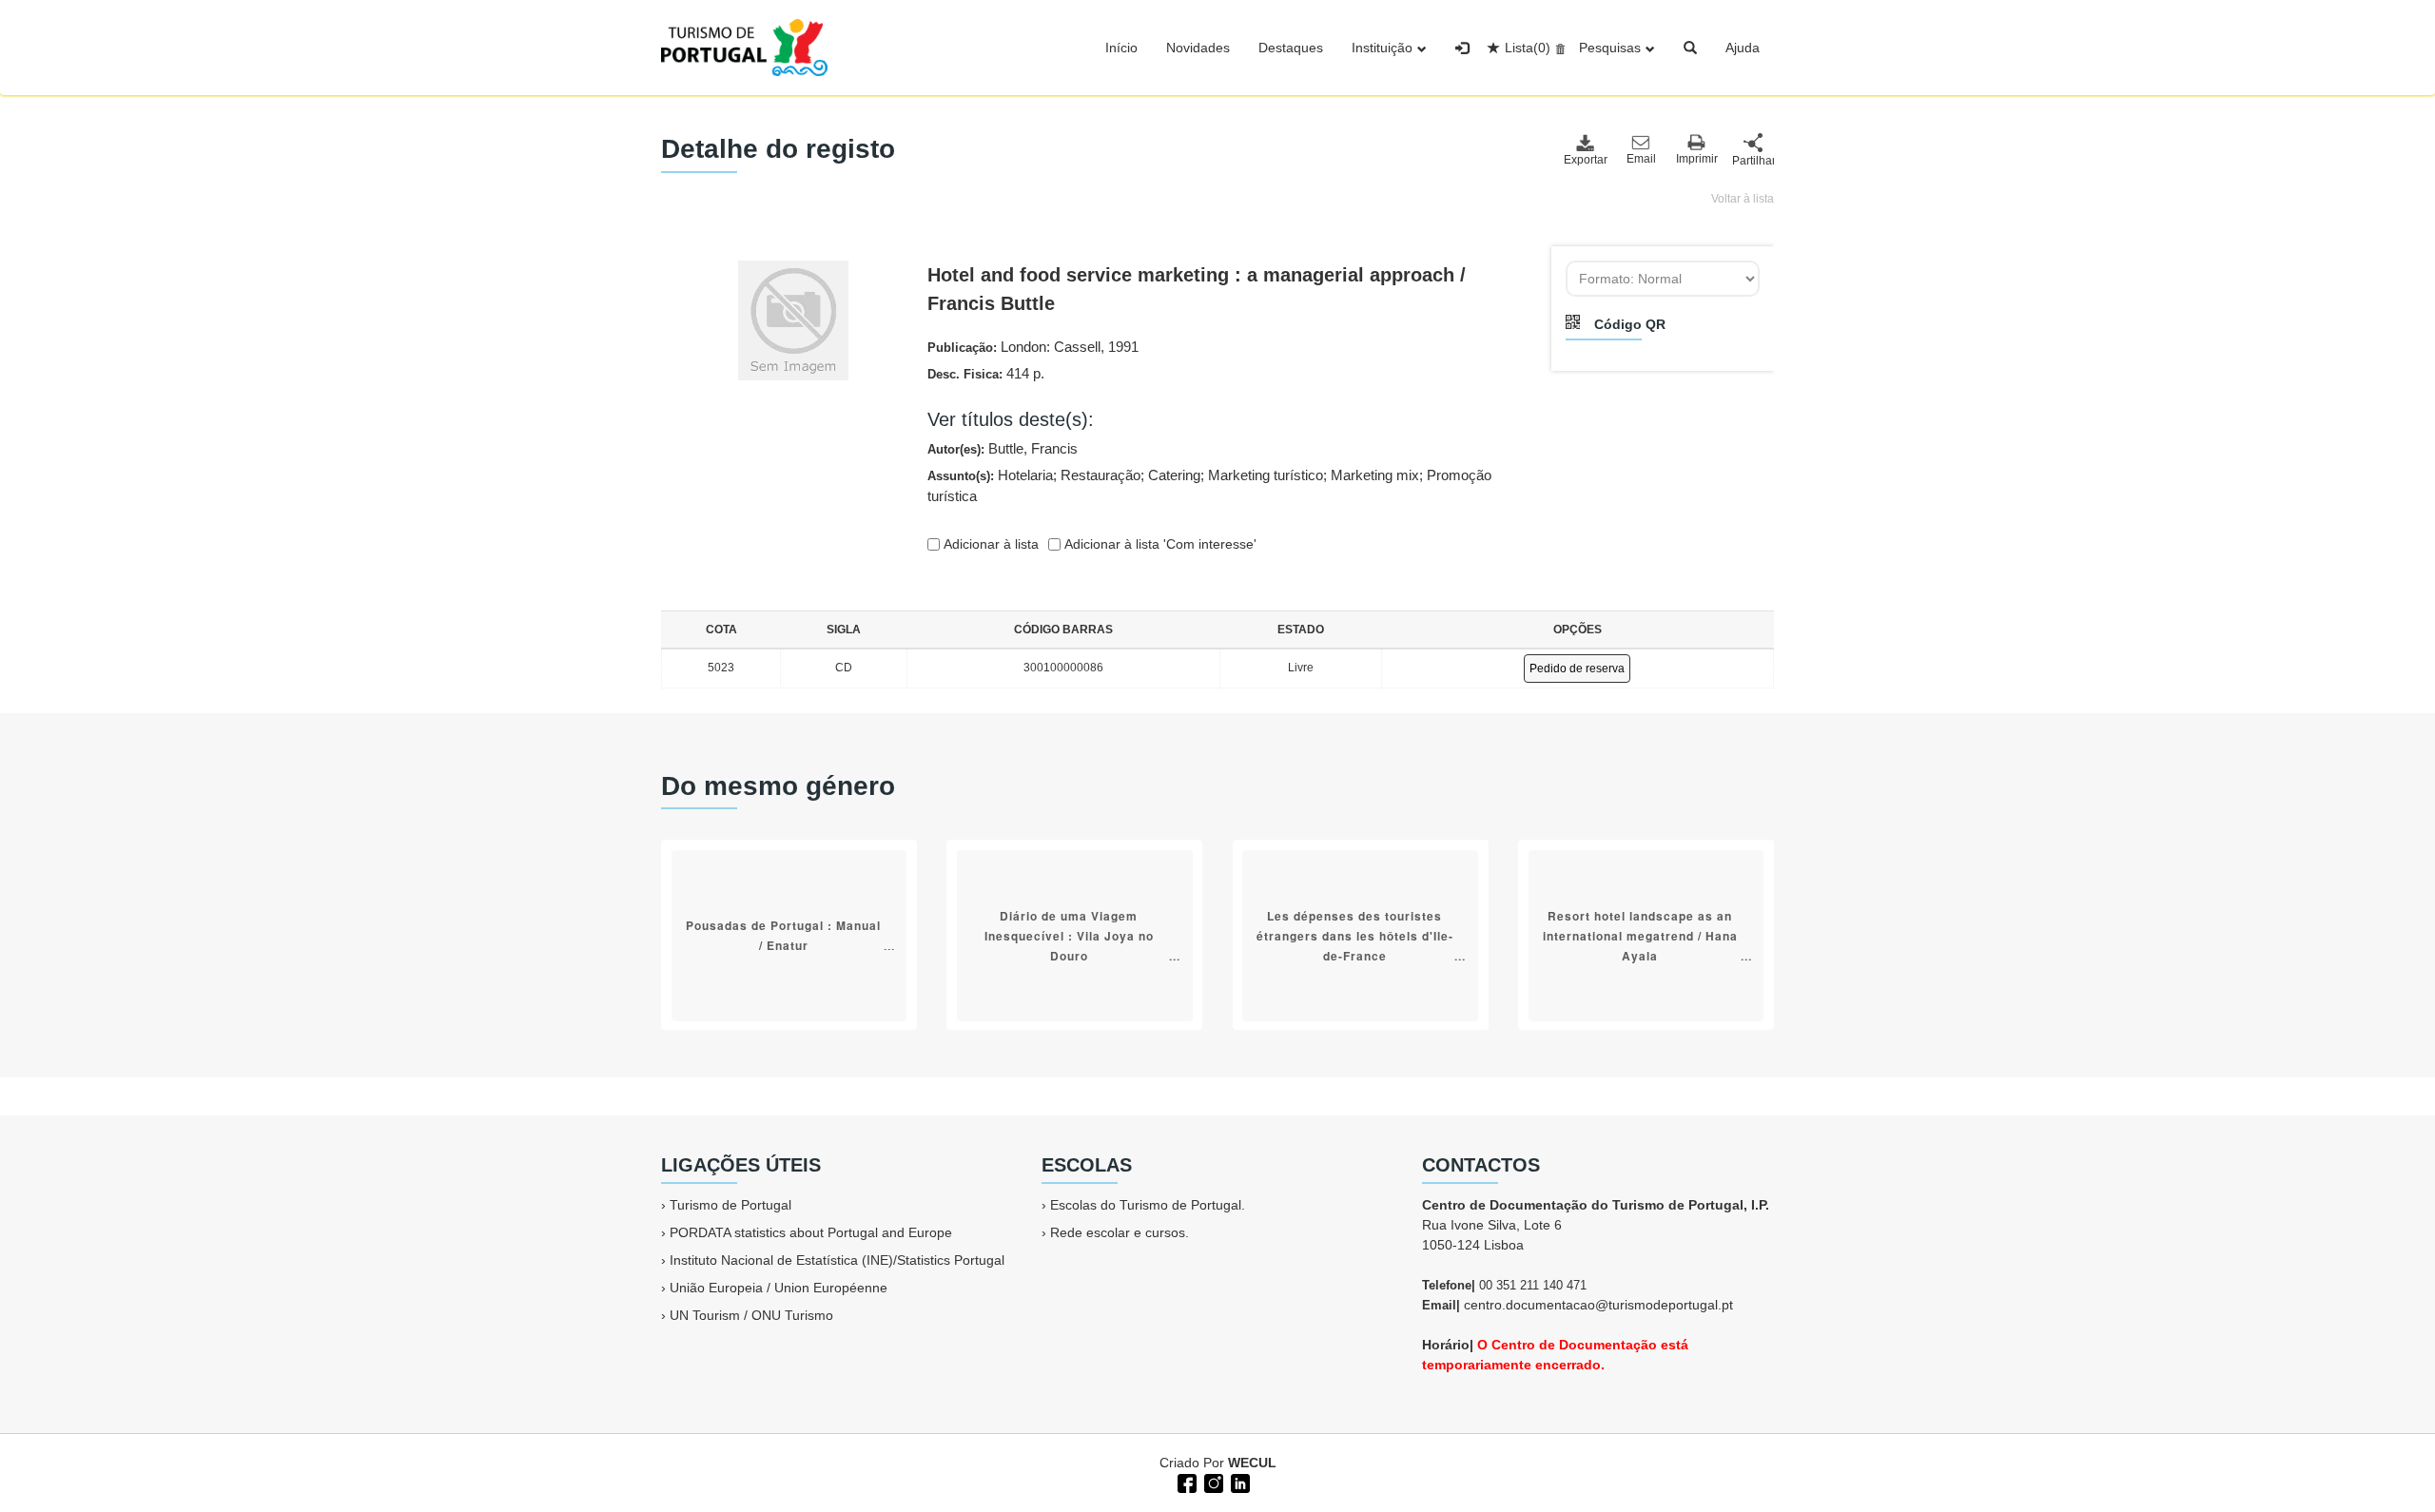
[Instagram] (1212, 1482)
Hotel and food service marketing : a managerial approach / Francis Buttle (1197, 289)
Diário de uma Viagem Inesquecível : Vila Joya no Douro (1069, 935)
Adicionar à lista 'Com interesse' (1159, 544)
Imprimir (1697, 159)
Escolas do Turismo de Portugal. (1148, 1205)
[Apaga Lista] (1558, 48)
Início (1121, 48)
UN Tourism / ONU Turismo (751, 1315)
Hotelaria (1025, 475)
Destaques (1291, 48)
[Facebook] (1185, 1482)
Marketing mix (1375, 475)
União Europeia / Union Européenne (779, 1288)
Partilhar (1753, 161)
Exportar (1585, 160)
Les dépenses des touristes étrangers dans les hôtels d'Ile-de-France (1355, 935)
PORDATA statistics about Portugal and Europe (811, 1232)
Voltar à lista (1743, 199)
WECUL (1252, 1463)
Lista (1528, 48)
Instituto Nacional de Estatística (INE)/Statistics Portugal (837, 1260)
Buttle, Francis (1033, 448)
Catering (1174, 475)
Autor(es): (1003, 448)
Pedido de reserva (1577, 669)
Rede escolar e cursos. (1120, 1232)
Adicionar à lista (989, 544)
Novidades (1198, 48)
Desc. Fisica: (986, 373)
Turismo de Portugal (730, 1205)
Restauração (1101, 475)
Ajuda (1743, 48)
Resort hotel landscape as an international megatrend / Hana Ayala (1640, 935)
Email (1641, 159)
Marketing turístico (1266, 475)
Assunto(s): (1209, 486)
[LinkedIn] (1238, 1482)
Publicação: (1033, 347)
